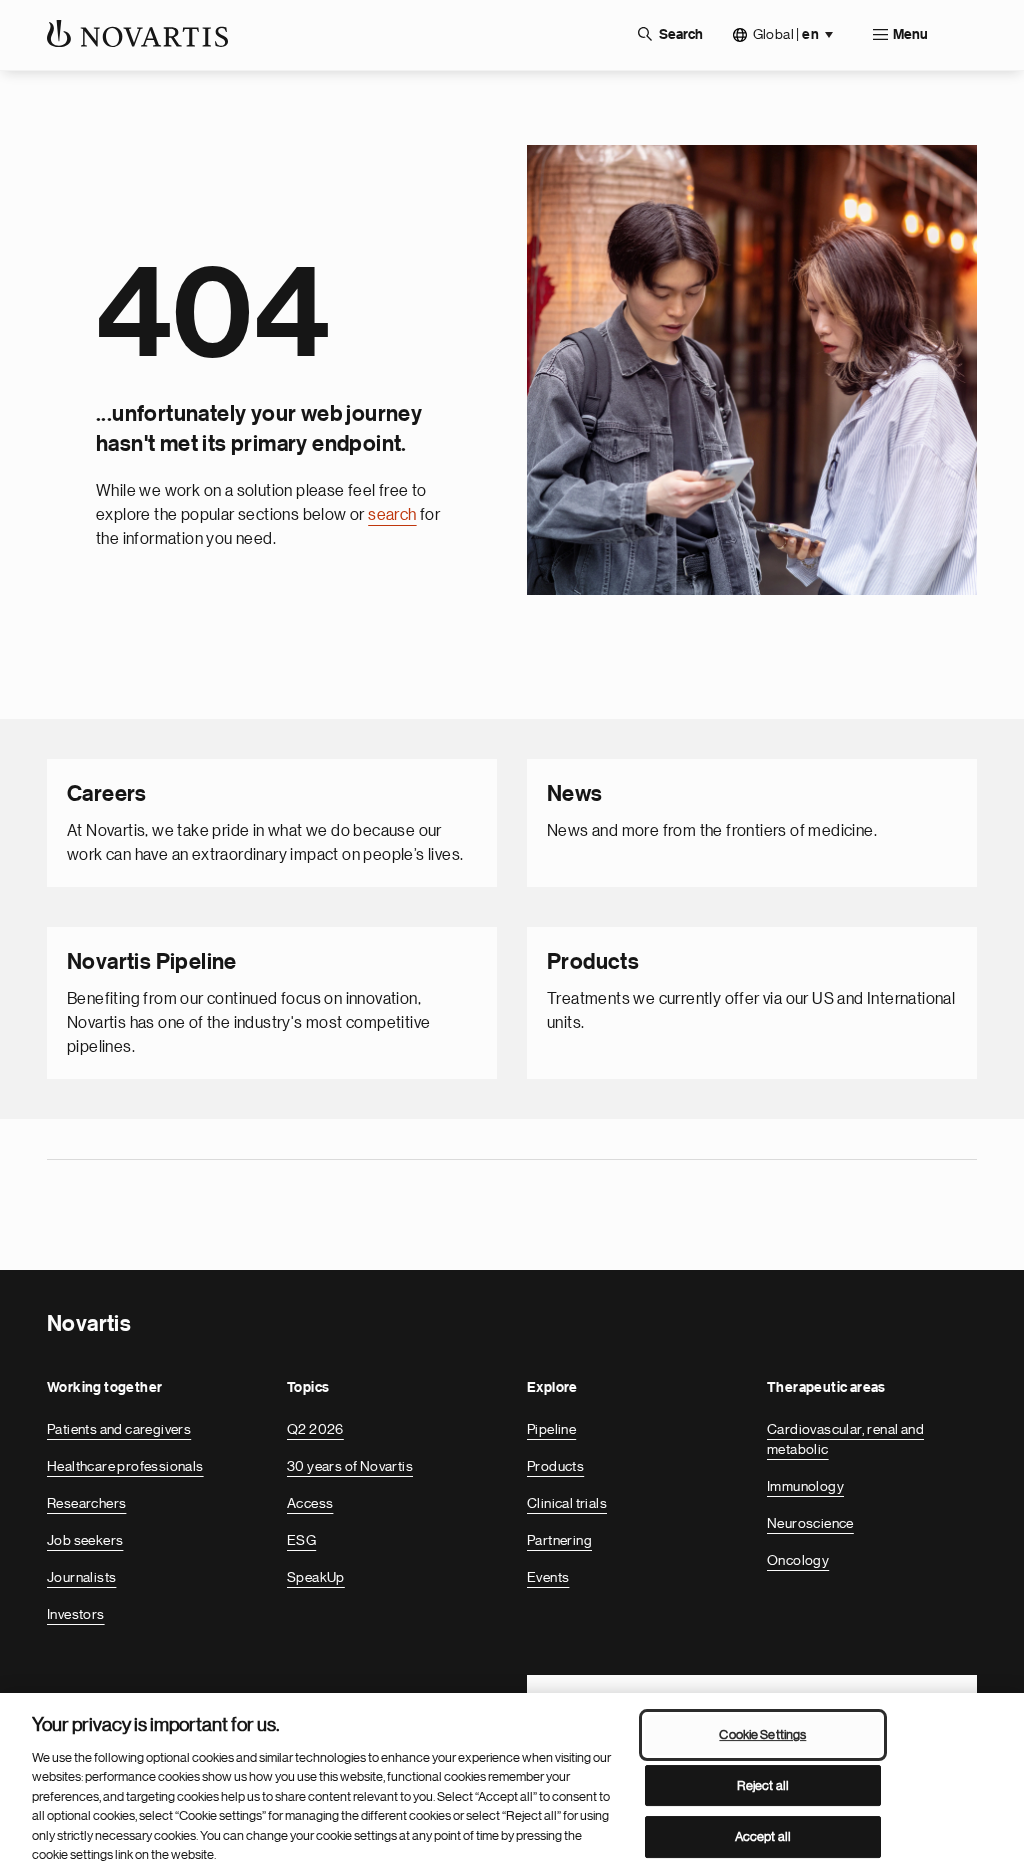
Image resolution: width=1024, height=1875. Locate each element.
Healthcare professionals (125, 1466)
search (392, 515)
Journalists (81, 1577)
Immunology (805, 1486)
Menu (910, 35)
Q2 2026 (315, 1429)
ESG (301, 1540)
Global (786, 34)
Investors (76, 1614)
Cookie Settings (762, 1734)
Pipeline (551, 1429)
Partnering (559, 1540)
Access (310, 1503)
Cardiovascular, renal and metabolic (845, 1439)
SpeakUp (316, 1577)
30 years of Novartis (350, 1466)
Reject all (763, 1785)
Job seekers (85, 1540)
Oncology (798, 1560)
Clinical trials (567, 1503)
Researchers (86, 1503)
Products (555, 1466)
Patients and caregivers (119, 1429)
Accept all (763, 1836)
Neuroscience (810, 1523)
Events (548, 1577)
